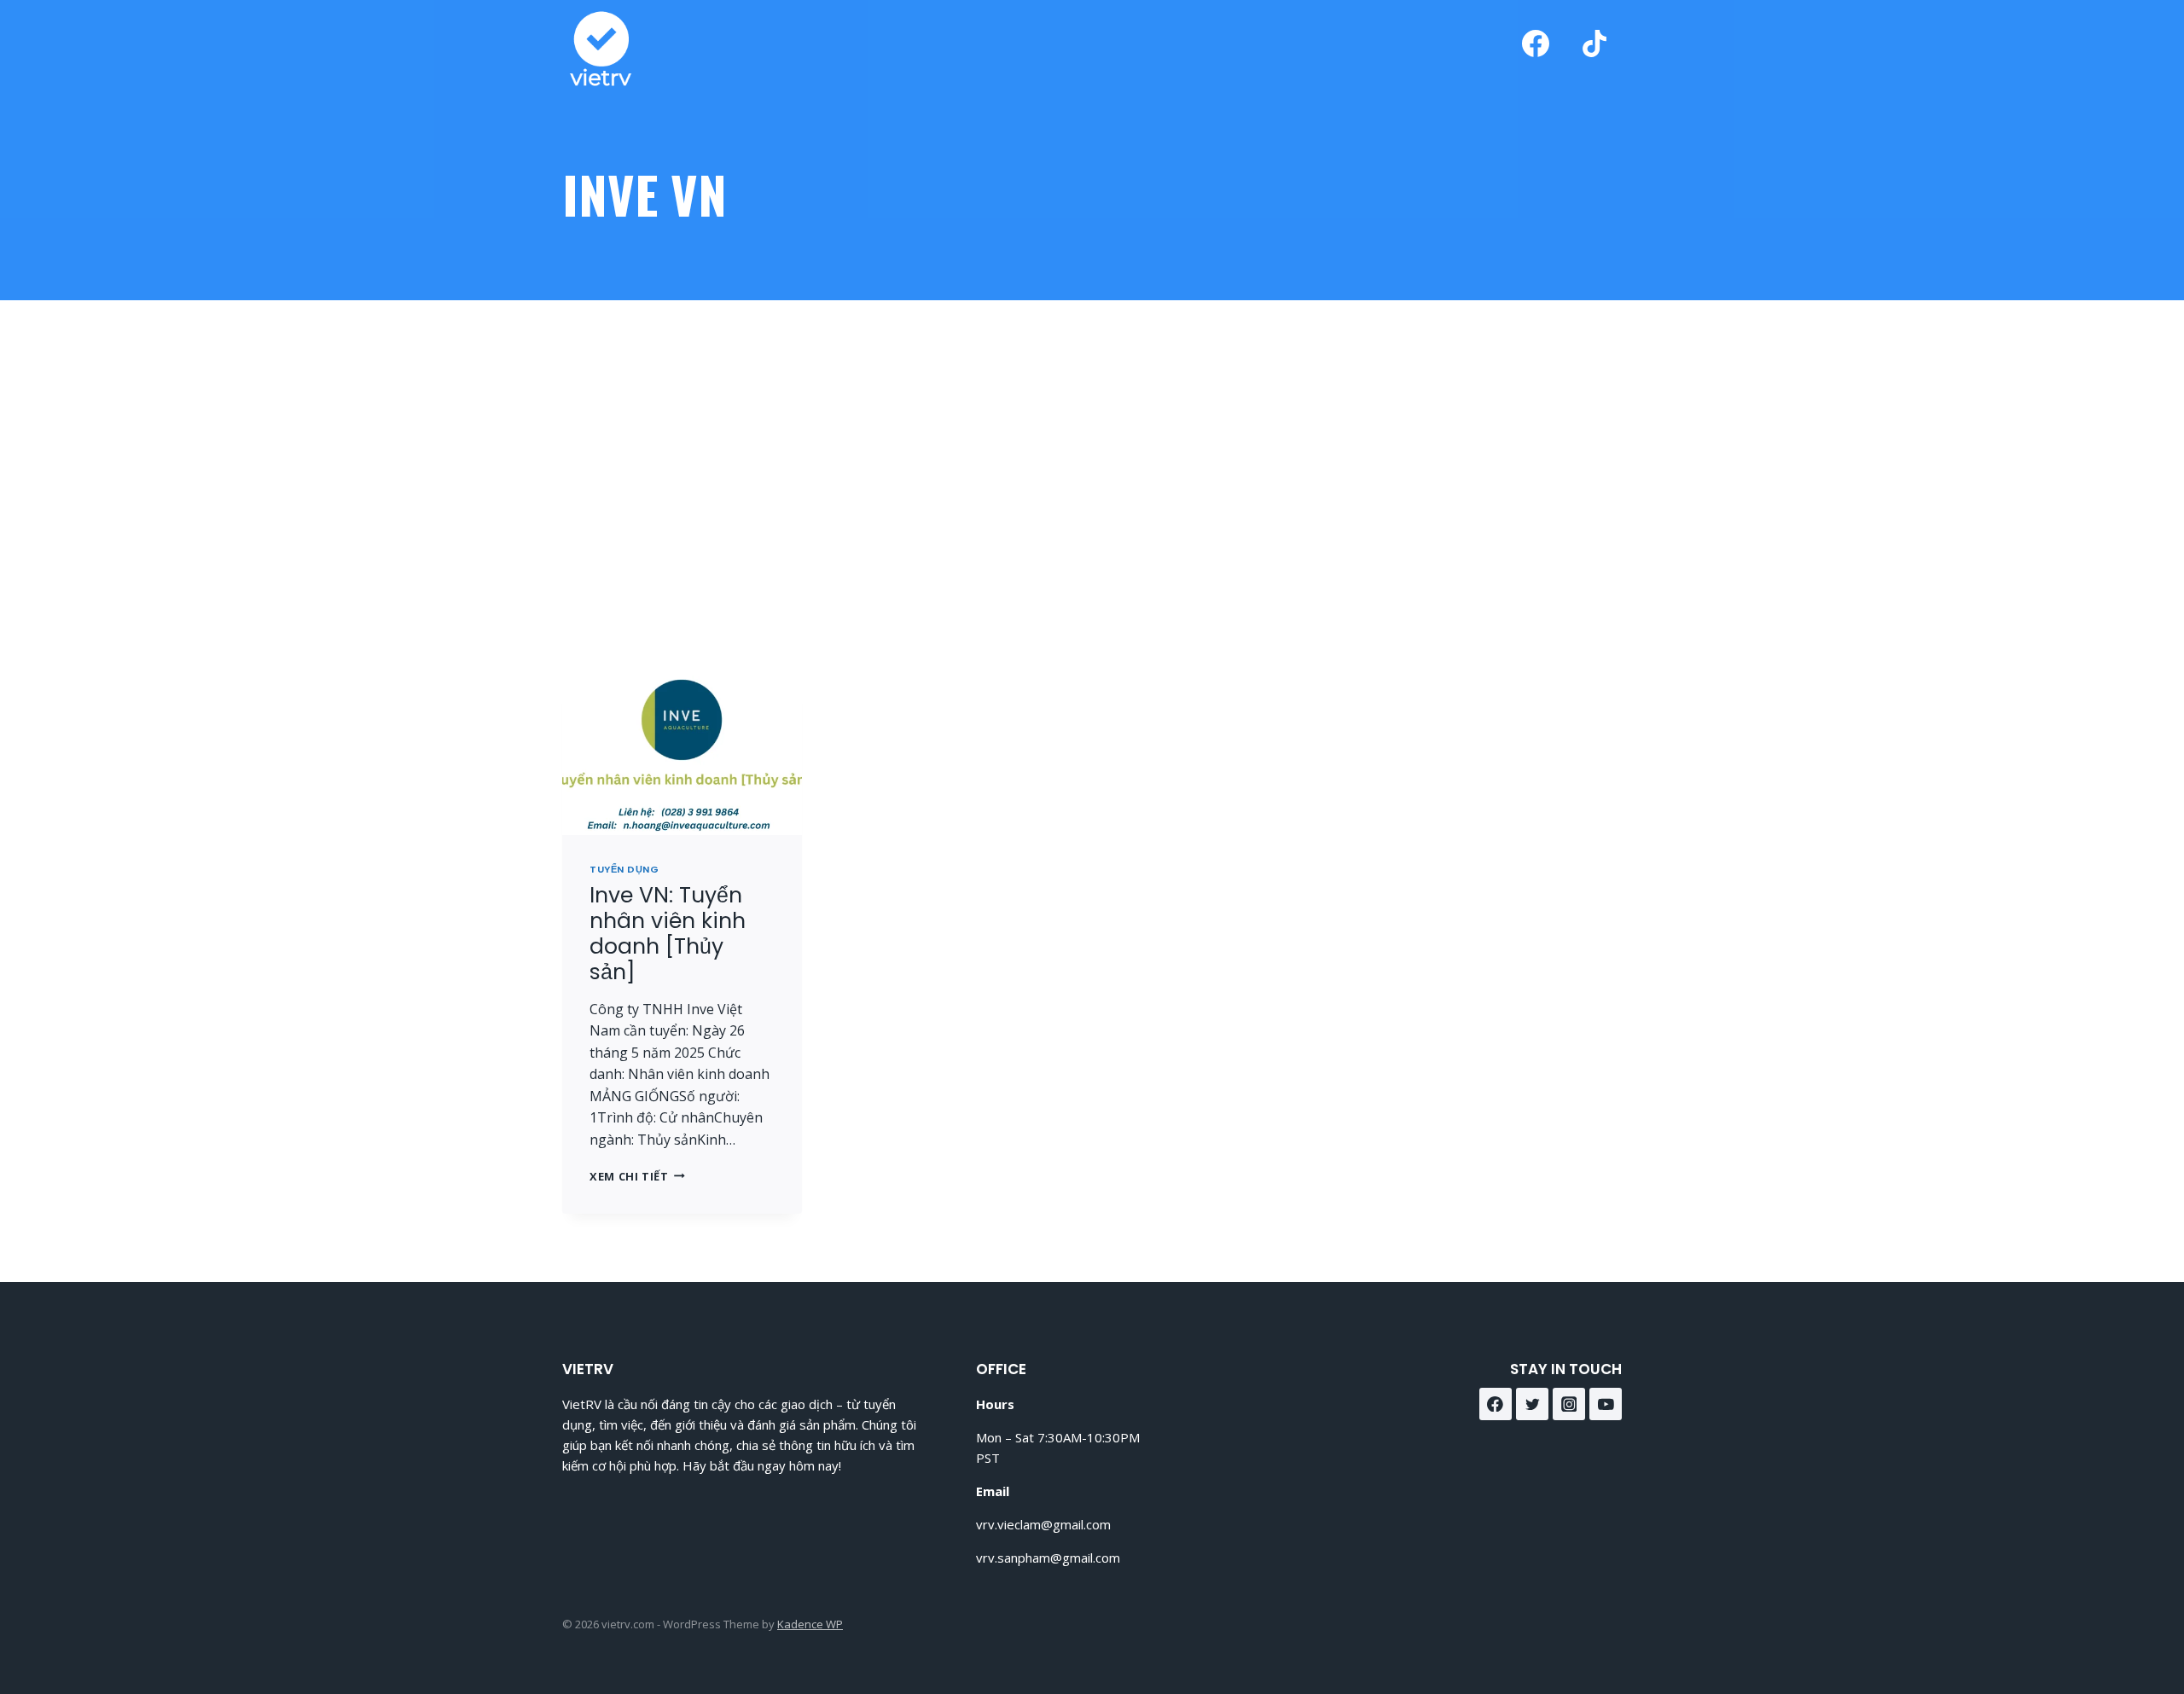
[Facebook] (1536, 44)
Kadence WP (810, 1624)
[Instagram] (1569, 1404)
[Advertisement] (1092, 488)
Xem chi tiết (637, 1176)
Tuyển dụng (624, 869)
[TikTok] (1594, 44)
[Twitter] (1532, 1404)
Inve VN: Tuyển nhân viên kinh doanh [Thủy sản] (668, 934)
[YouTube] (1606, 1404)
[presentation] (682, 755)
